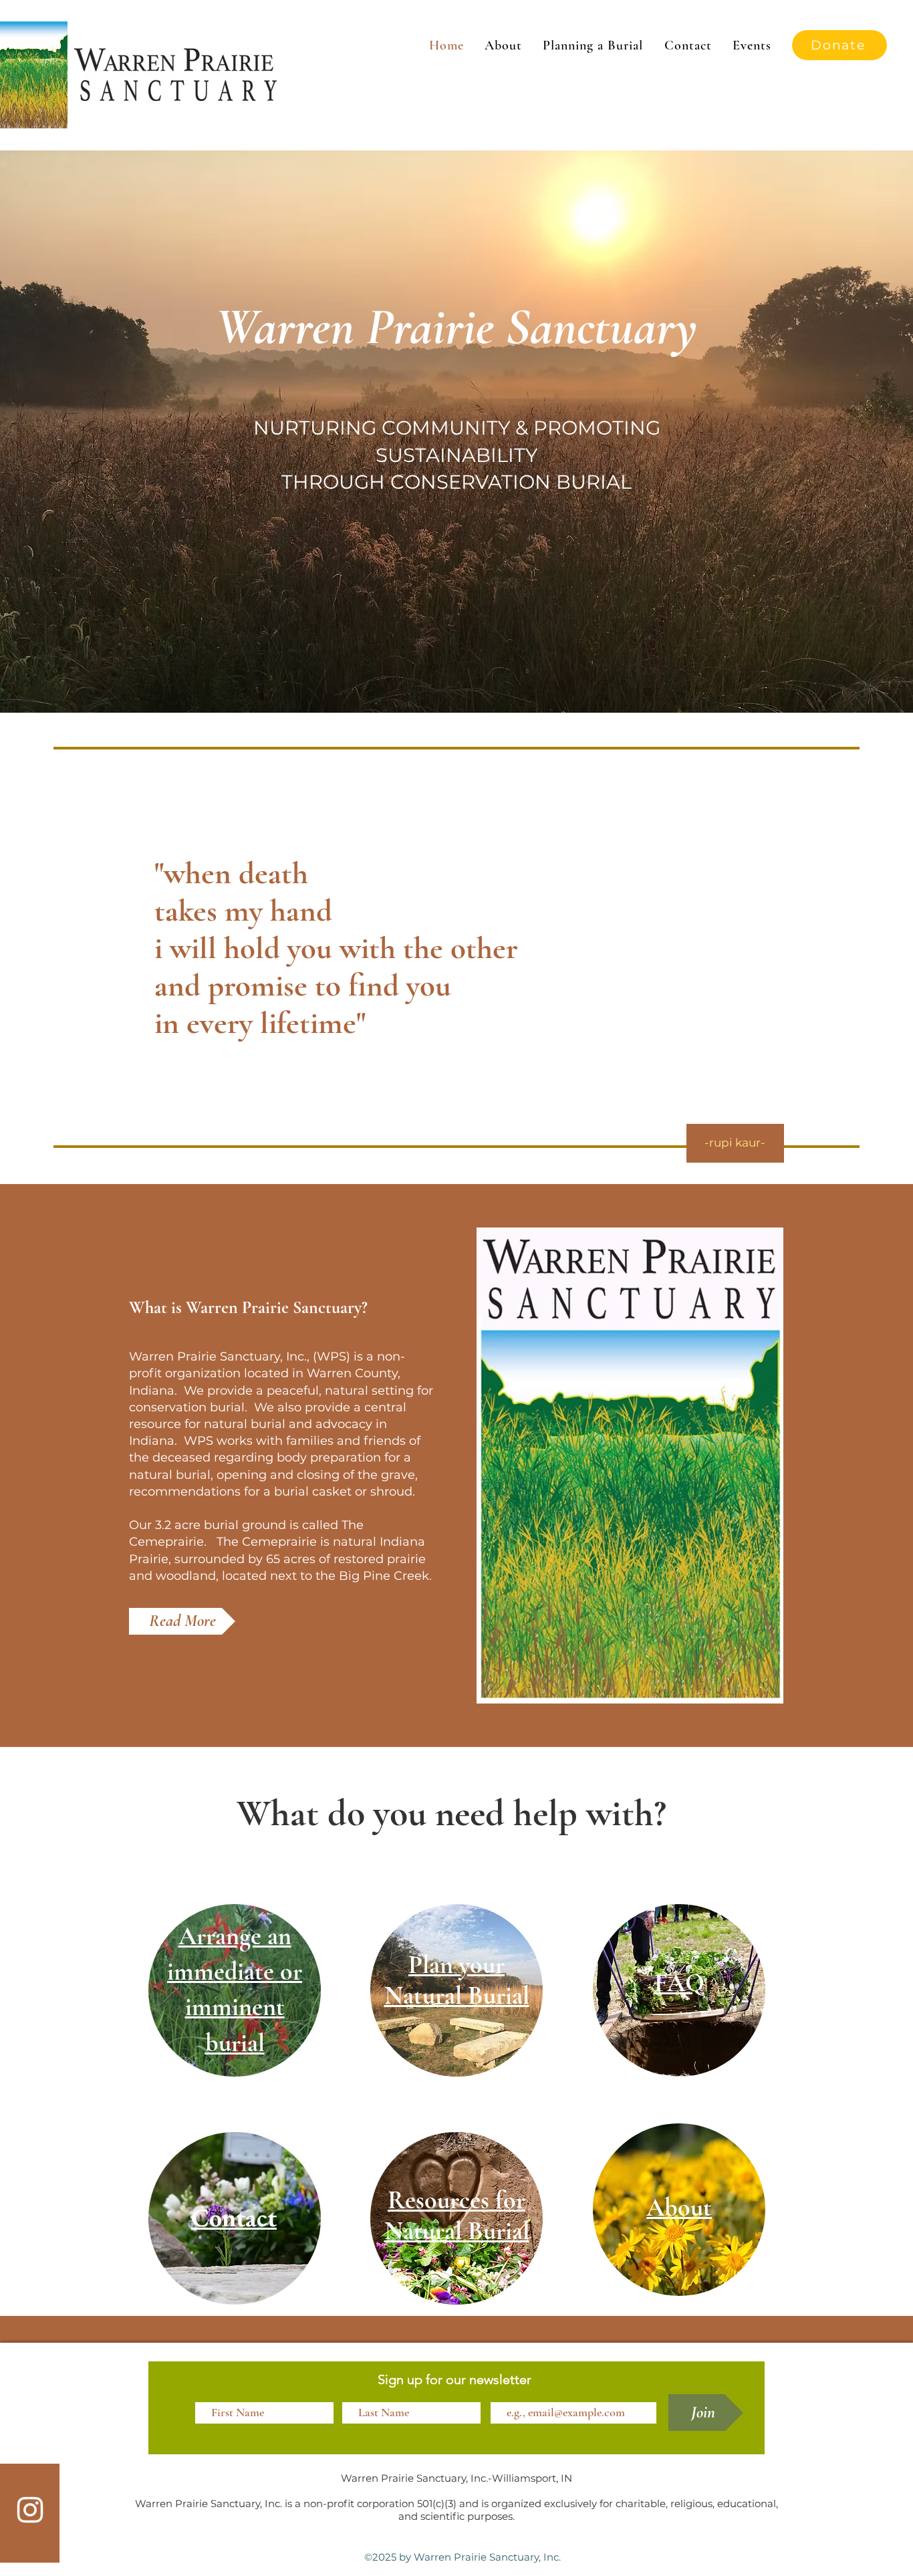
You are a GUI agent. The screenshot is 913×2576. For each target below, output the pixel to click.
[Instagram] (30, 2510)
